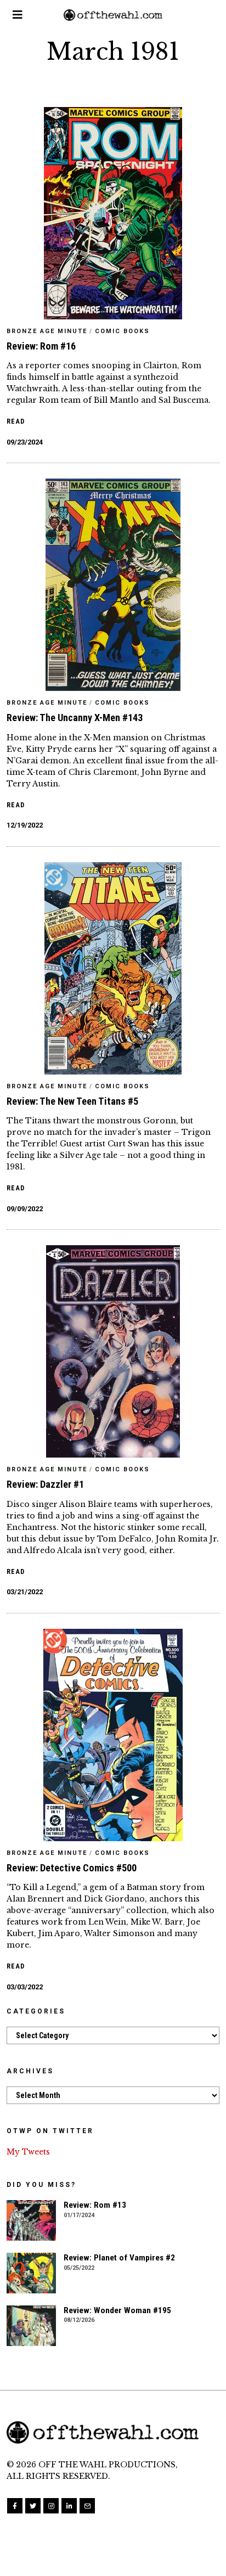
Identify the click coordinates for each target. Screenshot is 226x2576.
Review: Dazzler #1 (45, 1484)
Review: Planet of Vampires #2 (119, 2258)
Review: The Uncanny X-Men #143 (75, 718)
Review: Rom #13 (95, 2205)
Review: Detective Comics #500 (72, 1868)
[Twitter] (33, 2506)
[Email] (87, 2506)
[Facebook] (15, 2506)
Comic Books (122, 331)
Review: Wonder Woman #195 (117, 2310)
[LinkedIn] (69, 2506)
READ (16, 421)
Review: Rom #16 (41, 346)
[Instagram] (51, 2506)
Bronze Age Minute (47, 331)
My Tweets (28, 2152)
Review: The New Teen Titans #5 (72, 1101)
